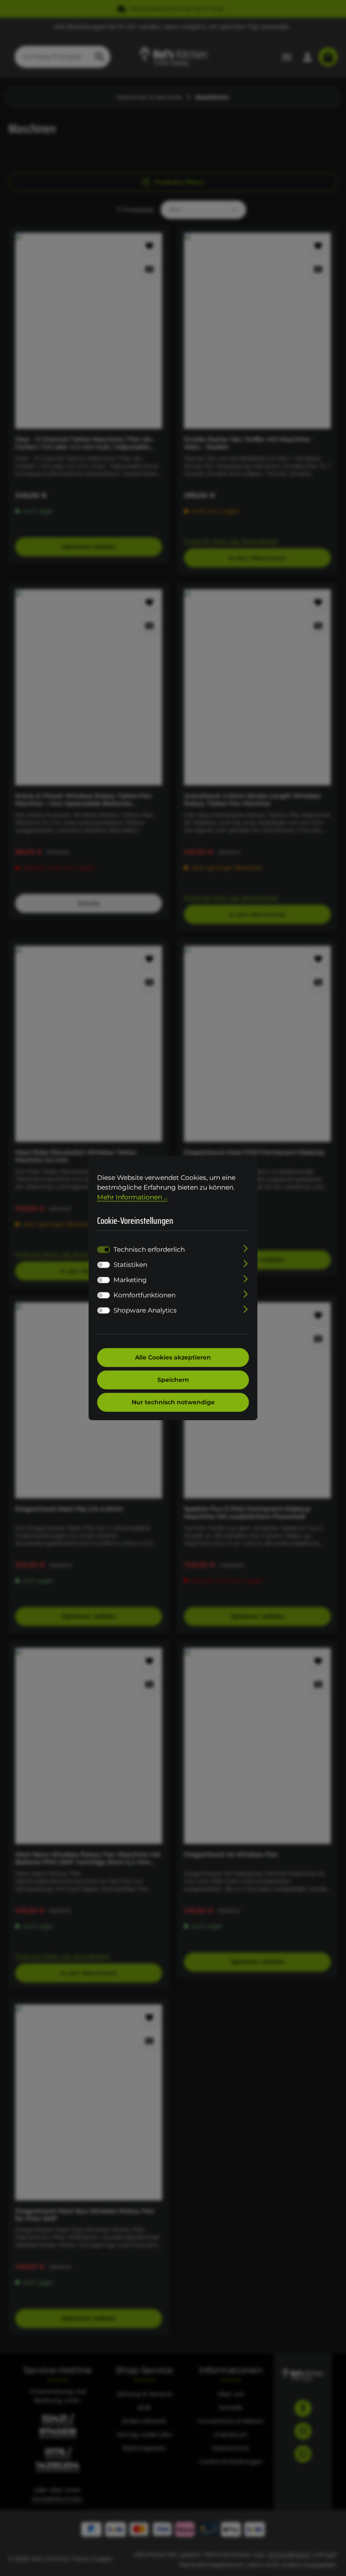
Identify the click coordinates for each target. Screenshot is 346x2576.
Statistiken (130, 1265)
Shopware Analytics (145, 1310)
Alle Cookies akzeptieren (173, 1357)
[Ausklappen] (246, 1248)
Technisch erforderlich (149, 1249)
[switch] (104, 1265)
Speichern (173, 1380)
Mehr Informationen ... (132, 1197)
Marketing (130, 1280)
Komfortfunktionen (145, 1295)
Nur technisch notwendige (173, 1402)
